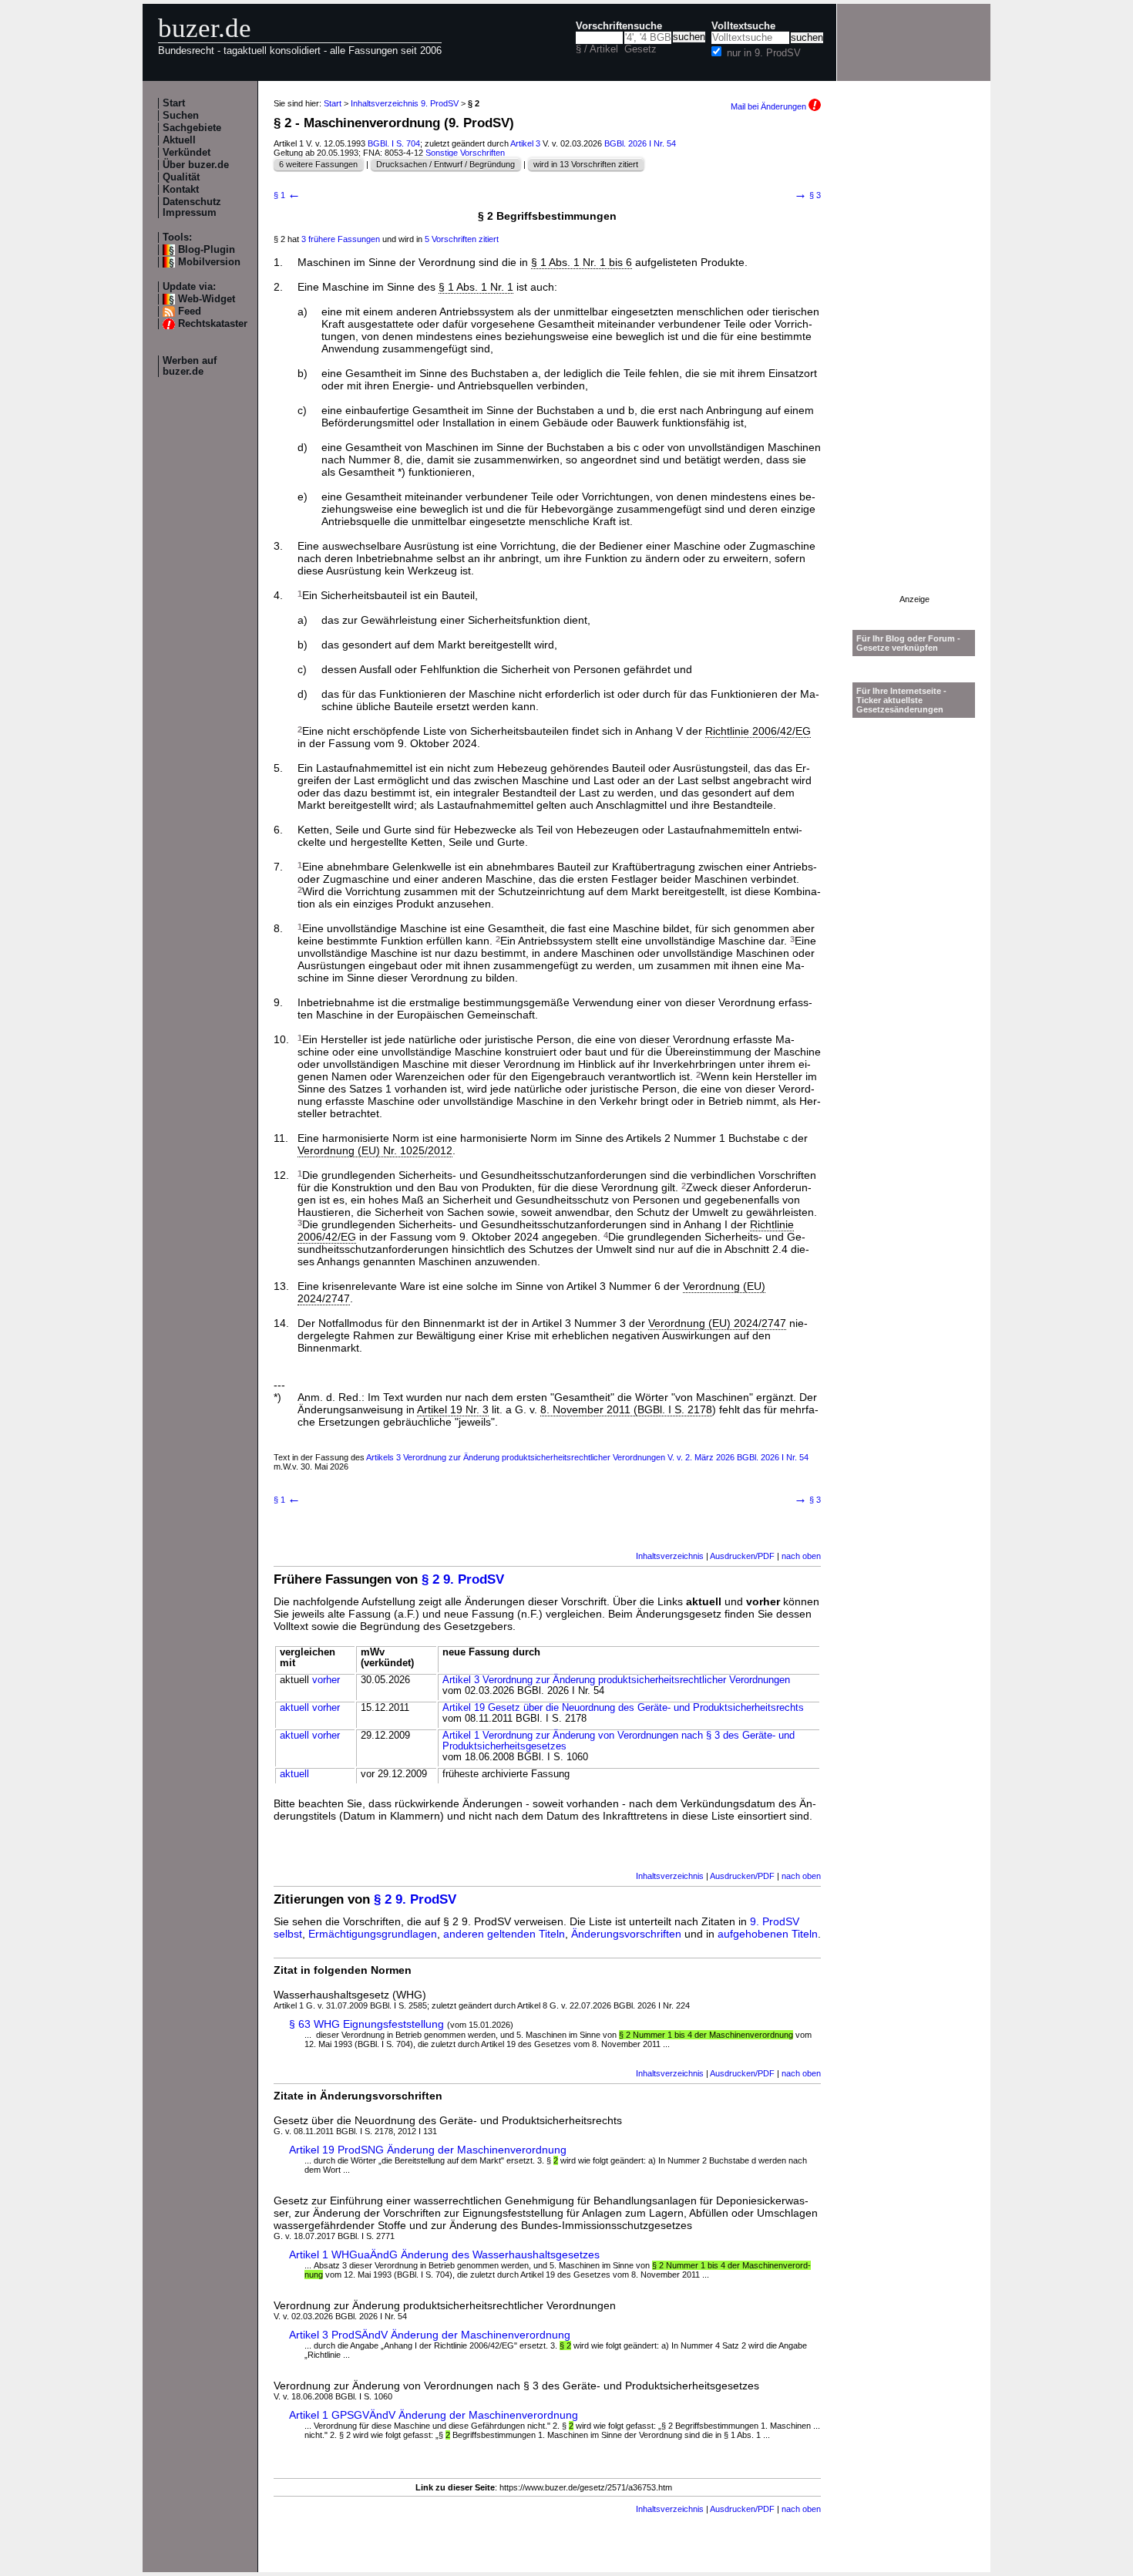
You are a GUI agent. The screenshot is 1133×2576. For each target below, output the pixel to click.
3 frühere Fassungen (341, 239)
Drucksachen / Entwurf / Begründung (445, 164)
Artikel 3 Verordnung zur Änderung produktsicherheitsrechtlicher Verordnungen (616, 1680)
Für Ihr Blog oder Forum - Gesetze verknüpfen (908, 643)
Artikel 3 (525, 143)
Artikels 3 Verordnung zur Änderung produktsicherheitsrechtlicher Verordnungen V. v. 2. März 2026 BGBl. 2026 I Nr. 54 (587, 1457)
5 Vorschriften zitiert (462, 239)
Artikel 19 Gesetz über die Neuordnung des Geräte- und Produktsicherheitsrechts (623, 1708)
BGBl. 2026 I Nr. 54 (640, 143)
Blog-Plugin (207, 250)
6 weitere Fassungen (318, 164)
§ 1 (287, 195)
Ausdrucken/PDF (742, 1556)
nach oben (801, 1556)
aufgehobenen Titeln (768, 1934)
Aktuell (179, 140)
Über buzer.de (196, 165)
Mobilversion (209, 262)
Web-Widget (207, 299)
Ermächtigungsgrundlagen (373, 1934)
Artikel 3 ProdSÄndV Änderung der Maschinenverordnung (430, 2335)
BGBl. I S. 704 (394, 143)
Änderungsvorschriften (626, 1934)
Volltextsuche (743, 26)
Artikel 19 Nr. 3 (453, 1409)
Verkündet (187, 153)
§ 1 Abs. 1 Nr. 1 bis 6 (582, 262)
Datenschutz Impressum (192, 207)
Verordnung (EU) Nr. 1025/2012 (375, 1150)
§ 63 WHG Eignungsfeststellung (366, 2024)
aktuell (294, 1708)
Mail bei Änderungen (770, 106)
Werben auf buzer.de (190, 366)
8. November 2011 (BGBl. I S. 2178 (626, 1409)
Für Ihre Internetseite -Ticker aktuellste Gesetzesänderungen (901, 700)
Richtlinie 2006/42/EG (758, 731)
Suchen (181, 116)
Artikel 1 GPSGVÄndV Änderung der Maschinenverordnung (434, 2415)
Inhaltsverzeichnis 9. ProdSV (405, 103)
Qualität (181, 177)
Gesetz (640, 49)
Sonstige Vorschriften (465, 153)
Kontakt (181, 190)
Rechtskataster (213, 324)
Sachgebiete (192, 128)
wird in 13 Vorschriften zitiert (586, 164)
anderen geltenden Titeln (504, 1934)
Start (174, 103)
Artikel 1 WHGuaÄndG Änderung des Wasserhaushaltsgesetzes (444, 2254)
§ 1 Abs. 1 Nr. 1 (476, 287)
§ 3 (807, 195)
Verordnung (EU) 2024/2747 (717, 1323)
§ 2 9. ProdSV (463, 1579)
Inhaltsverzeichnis (670, 1556)
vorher (326, 1680)
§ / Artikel (597, 49)
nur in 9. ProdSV (764, 53)
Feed (190, 311)
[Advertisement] (914, 363)
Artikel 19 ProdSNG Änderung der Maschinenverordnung (428, 2150)
